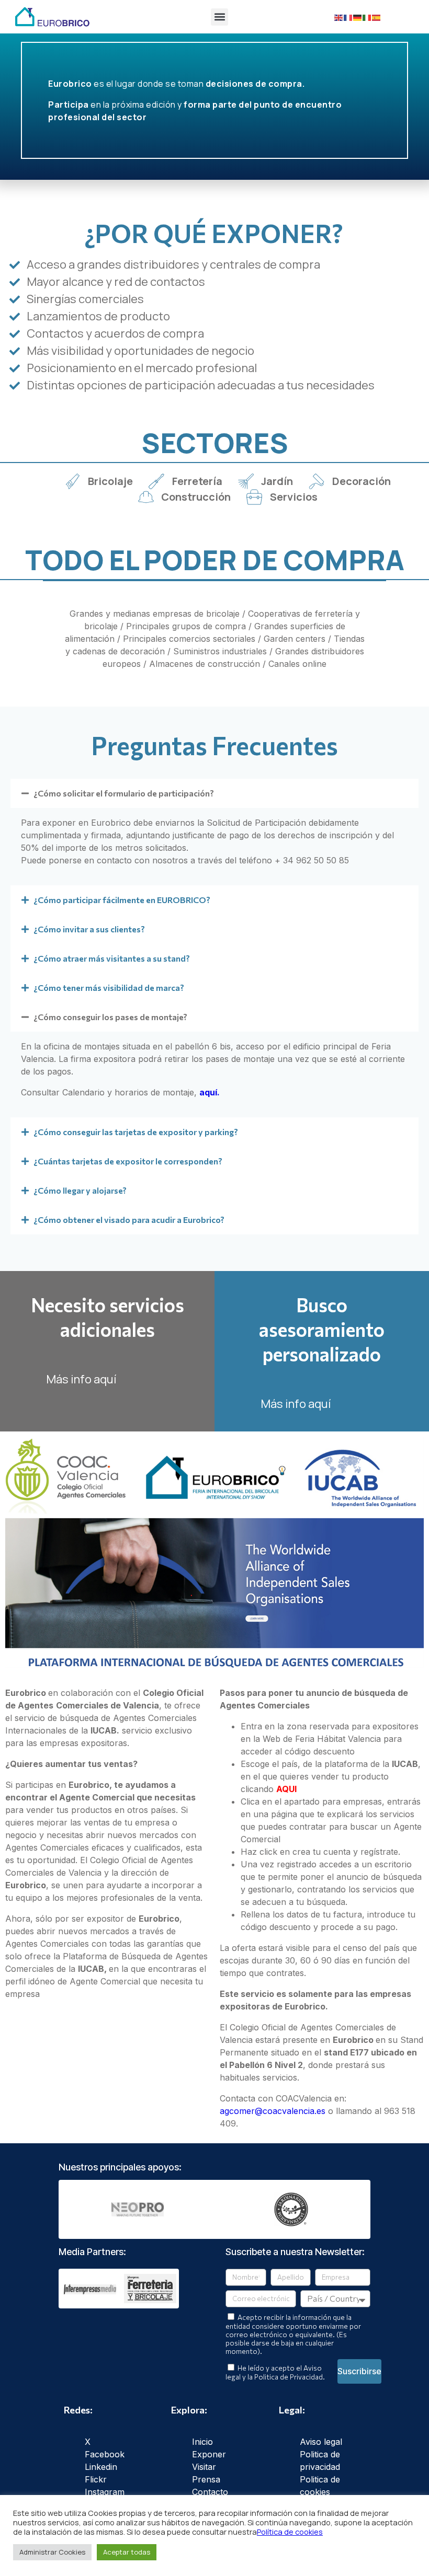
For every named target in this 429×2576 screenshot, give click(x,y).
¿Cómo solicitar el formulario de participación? (124, 793)
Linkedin (101, 2467)
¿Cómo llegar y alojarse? (80, 1190)
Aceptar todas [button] (127, 2552)
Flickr (96, 2479)
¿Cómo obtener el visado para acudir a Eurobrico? (129, 1220)
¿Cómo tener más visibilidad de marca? (109, 987)
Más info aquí (81, 1379)
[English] (339, 17)
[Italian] (367, 17)
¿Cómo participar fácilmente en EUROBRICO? (122, 900)
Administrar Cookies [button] (52, 2552)
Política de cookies (290, 2532)
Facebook (105, 2454)
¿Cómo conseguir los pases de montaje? (110, 1017)
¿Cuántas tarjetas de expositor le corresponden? (128, 1161)
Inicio (202, 2442)
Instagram (105, 2492)
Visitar (204, 2467)
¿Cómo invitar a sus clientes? (89, 929)
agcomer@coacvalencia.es (273, 2111)
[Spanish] (377, 17)
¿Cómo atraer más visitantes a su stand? (112, 958)
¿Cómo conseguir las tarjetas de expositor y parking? (136, 1132)
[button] (219, 17)
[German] (358, 17)
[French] (348, 17)
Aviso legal (321, 2442)
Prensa (206, 2479)
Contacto (210, 2492)
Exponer (209, 2454)
